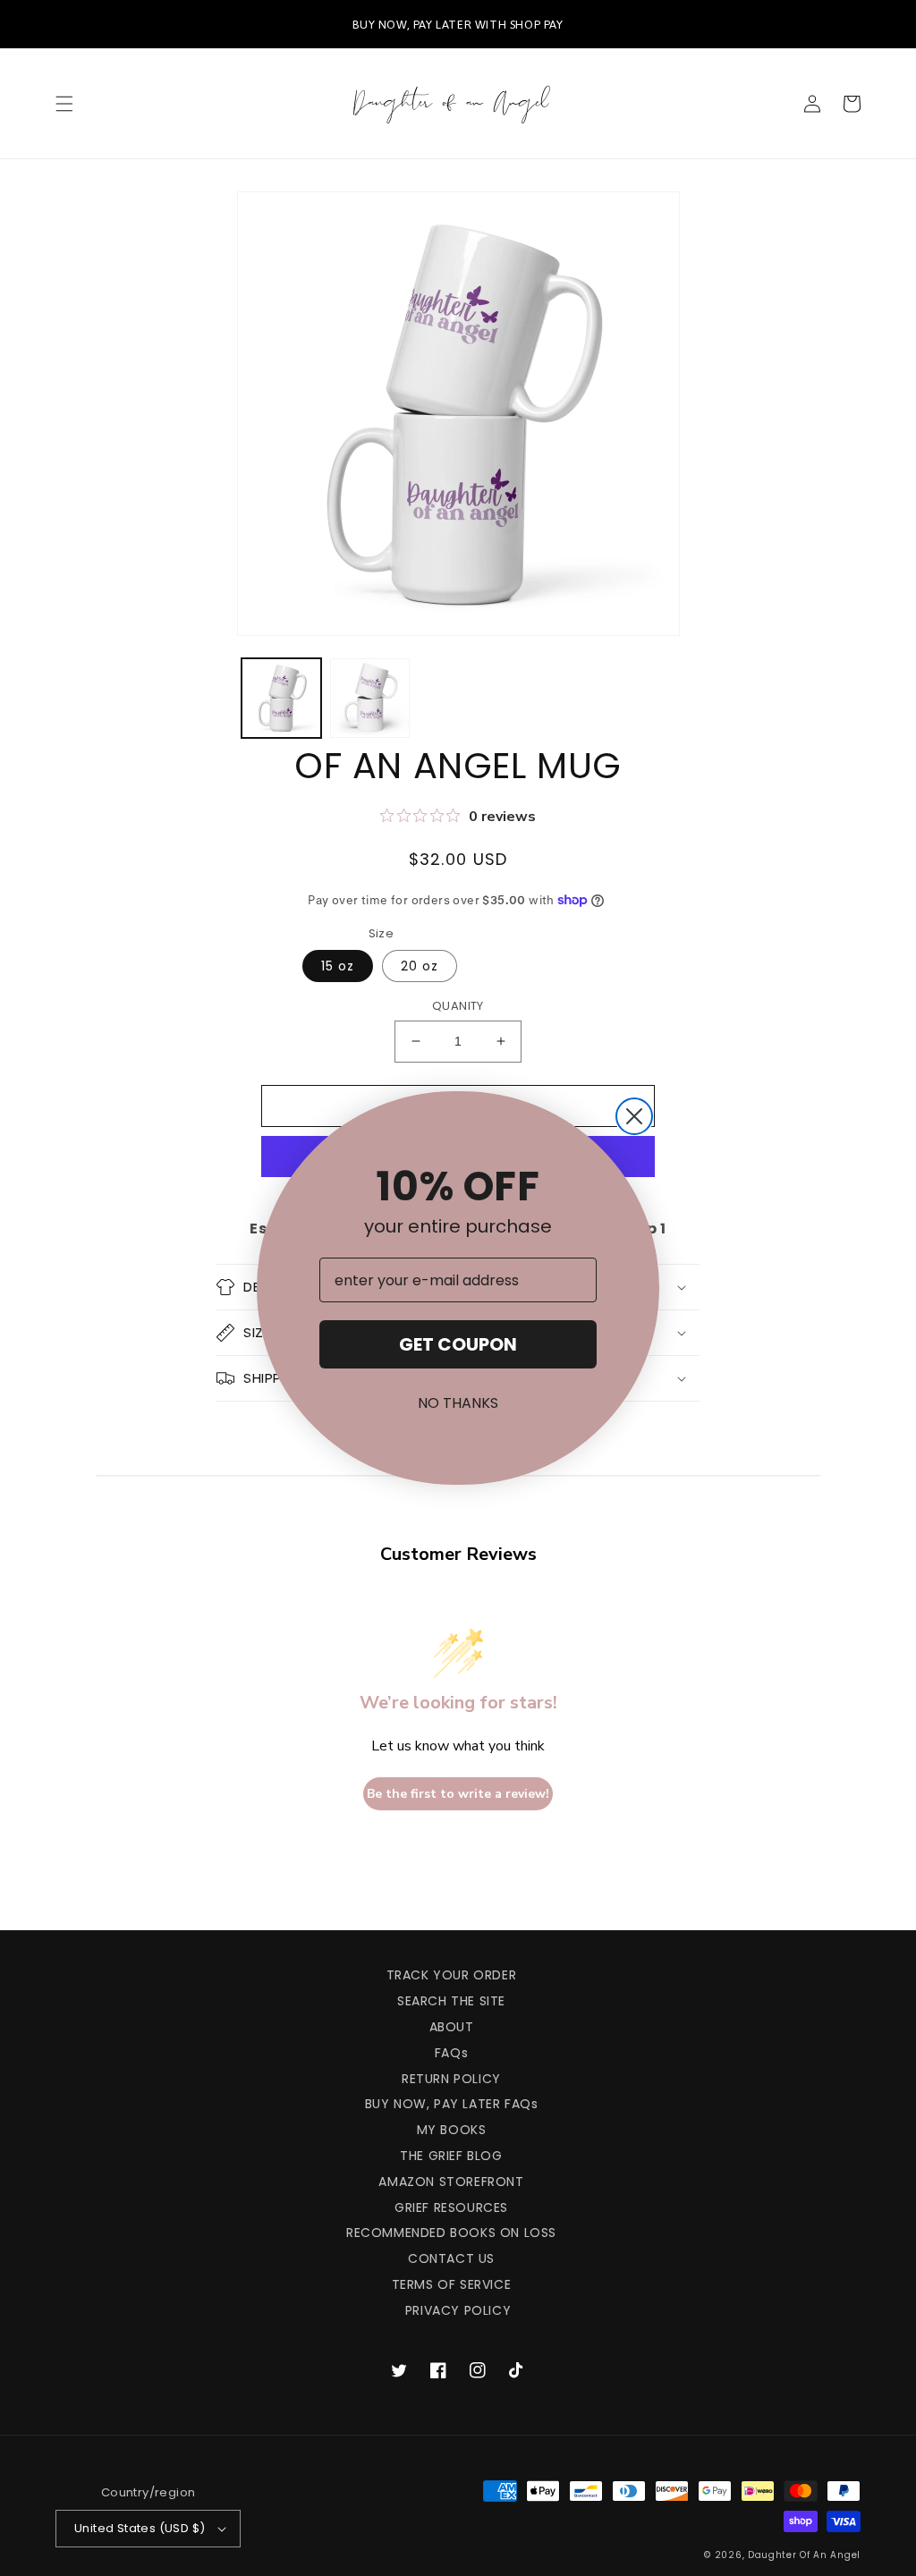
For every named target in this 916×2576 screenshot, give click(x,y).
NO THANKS (458, 1403)
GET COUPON (458, 1344)
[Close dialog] (634, 1116)
